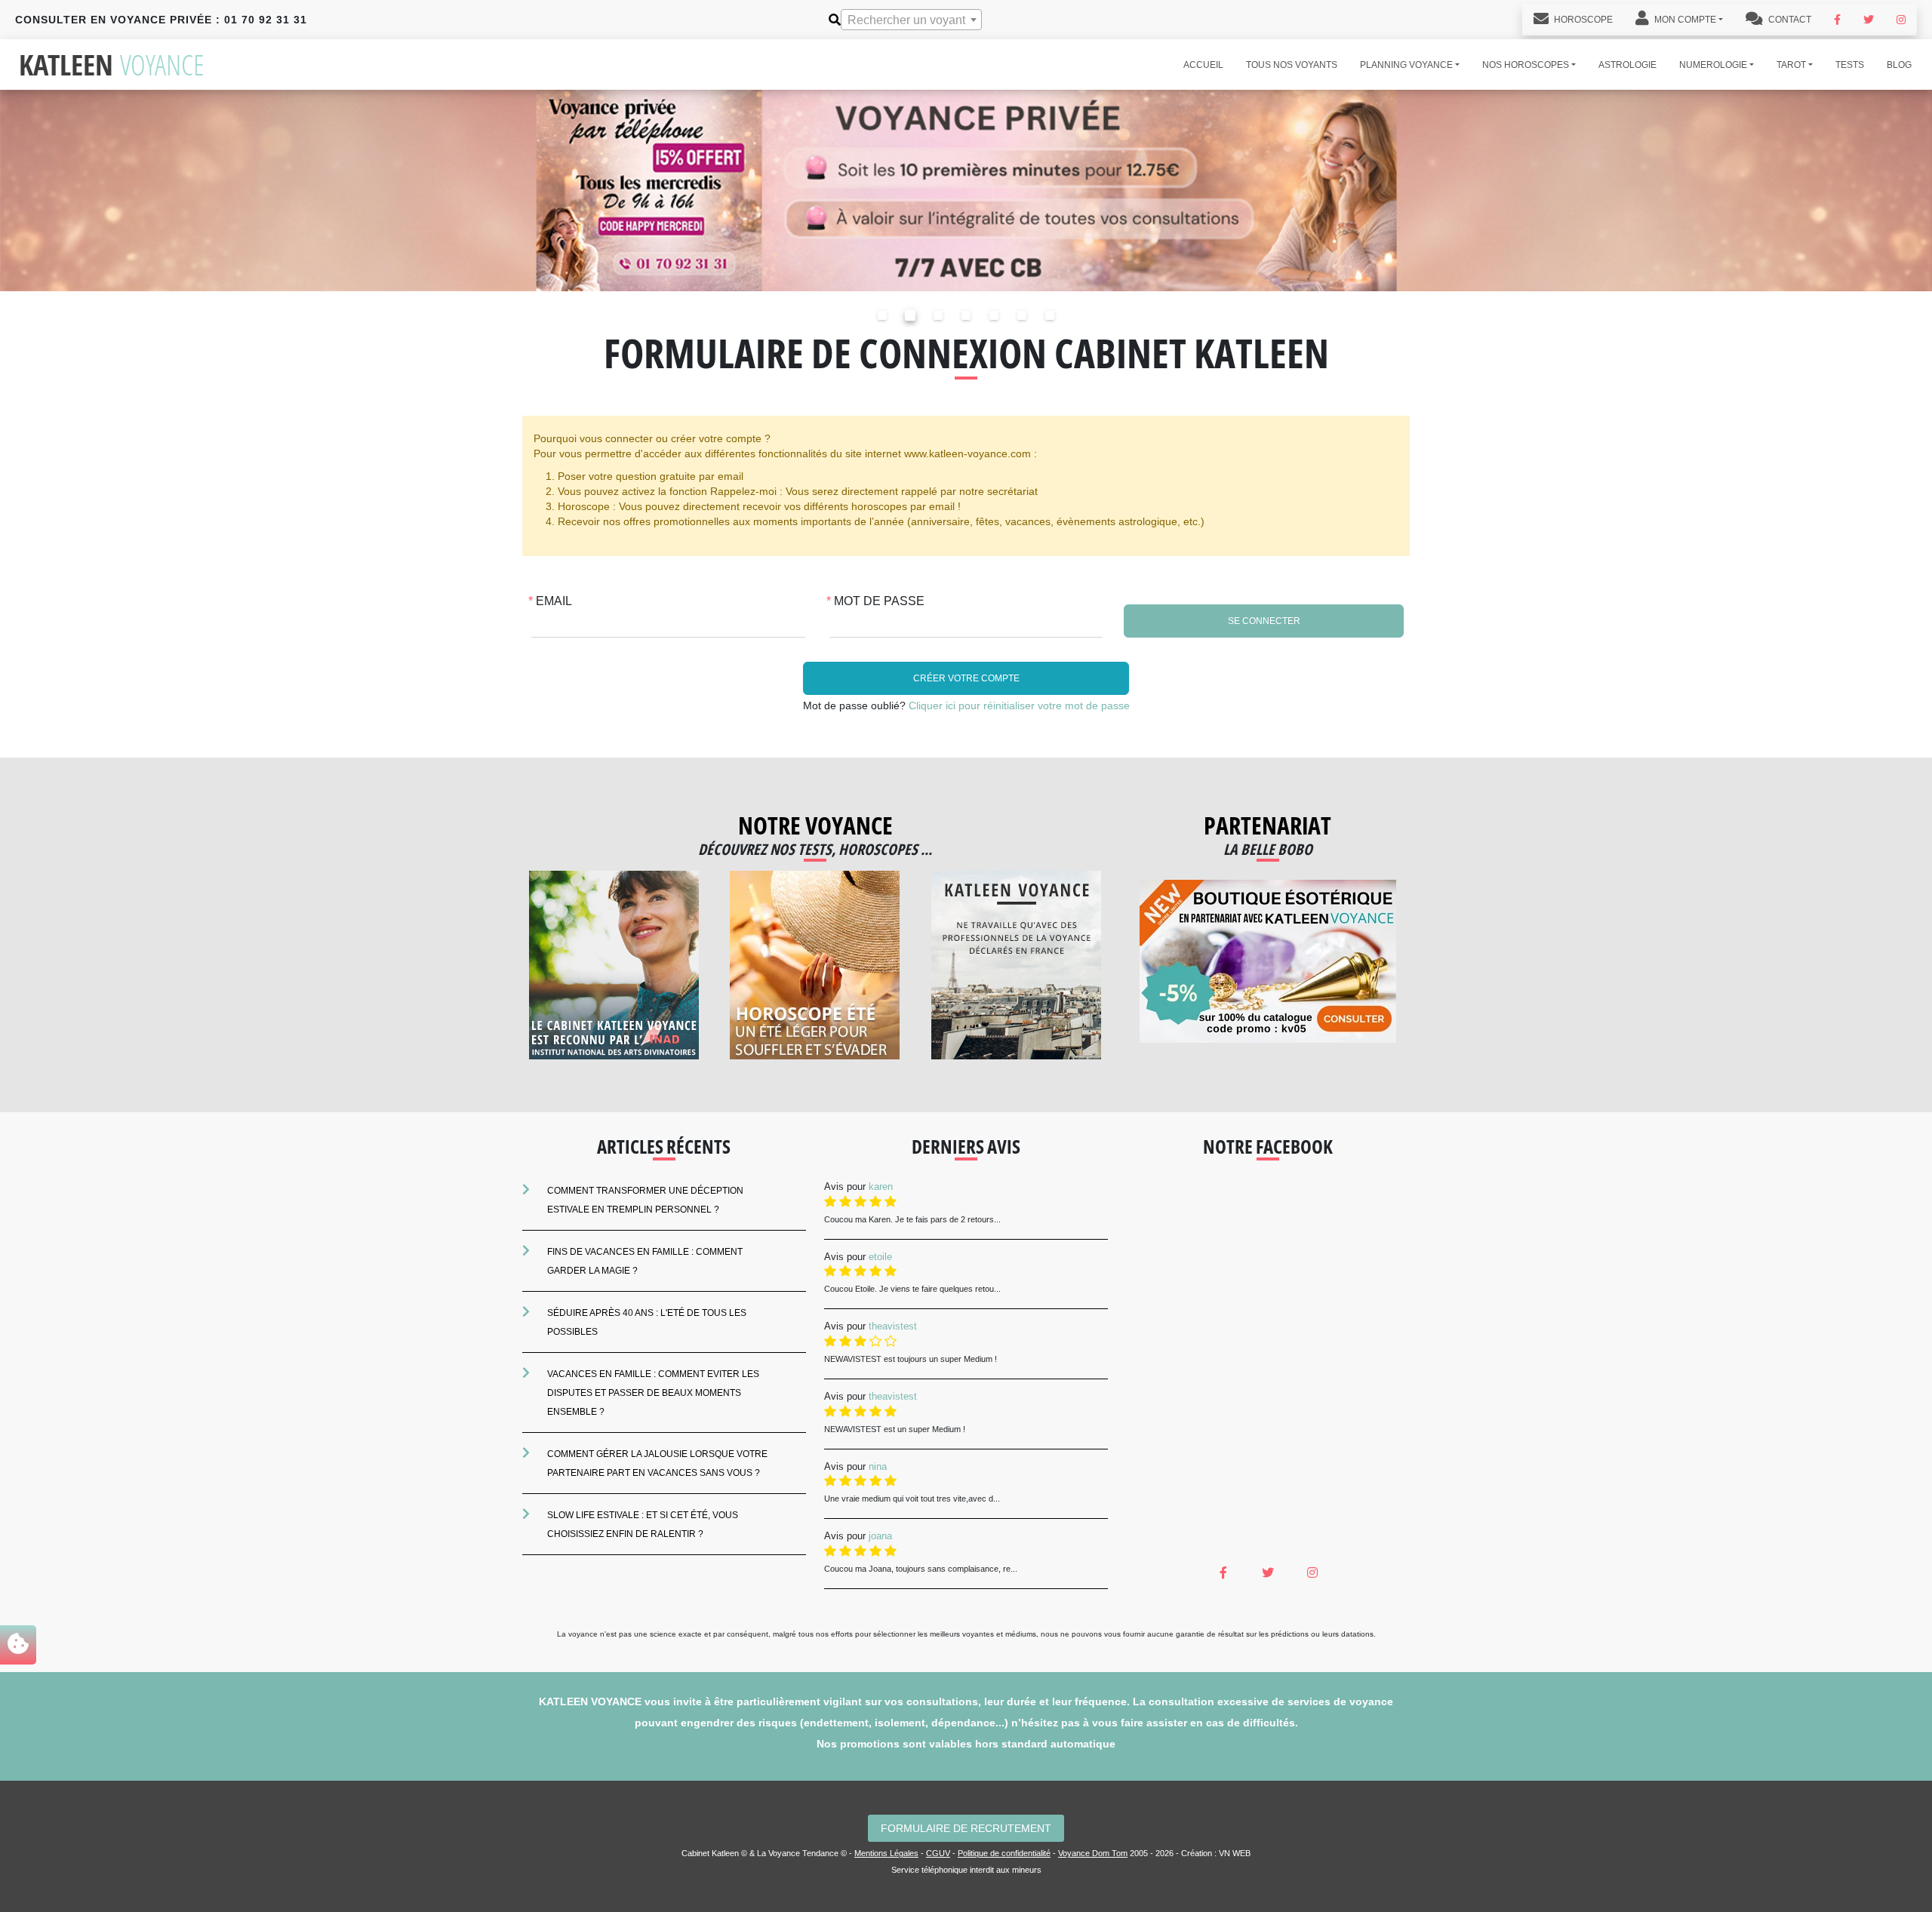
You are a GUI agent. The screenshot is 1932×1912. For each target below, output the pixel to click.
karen (881, 1187)
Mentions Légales (886, 1853)
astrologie (1627, 65)
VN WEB (1235, 1853)
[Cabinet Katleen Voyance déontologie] (1016, 965)
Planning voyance (1406, 65)
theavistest (893, 1326)
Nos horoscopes (1526, 65)
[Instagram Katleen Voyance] (1901, 20)
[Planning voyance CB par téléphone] (966, 190)
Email (554, 601)
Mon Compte (1684, 20)
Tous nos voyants (1292, 65)
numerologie (1713, 65)
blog (1899, 65)
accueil (1203, 65)
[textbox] (911, 20)
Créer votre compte (966, 678)
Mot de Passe (879, 601)
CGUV (938, 1853)
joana (880, 1536)
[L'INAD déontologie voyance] (614, 965)
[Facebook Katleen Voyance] (1837, 20)
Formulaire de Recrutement (966, 1828)
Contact (1789, 20)
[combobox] (911, 20)
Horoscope (1582, 20)
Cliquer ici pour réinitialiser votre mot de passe (1019, 705)
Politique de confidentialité (1004, 1853)
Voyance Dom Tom (1093, 1853)
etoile (880, 1257)
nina (878, 1466)
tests (1850, 65)
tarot (1791, 65)
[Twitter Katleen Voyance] (1869, 20)
